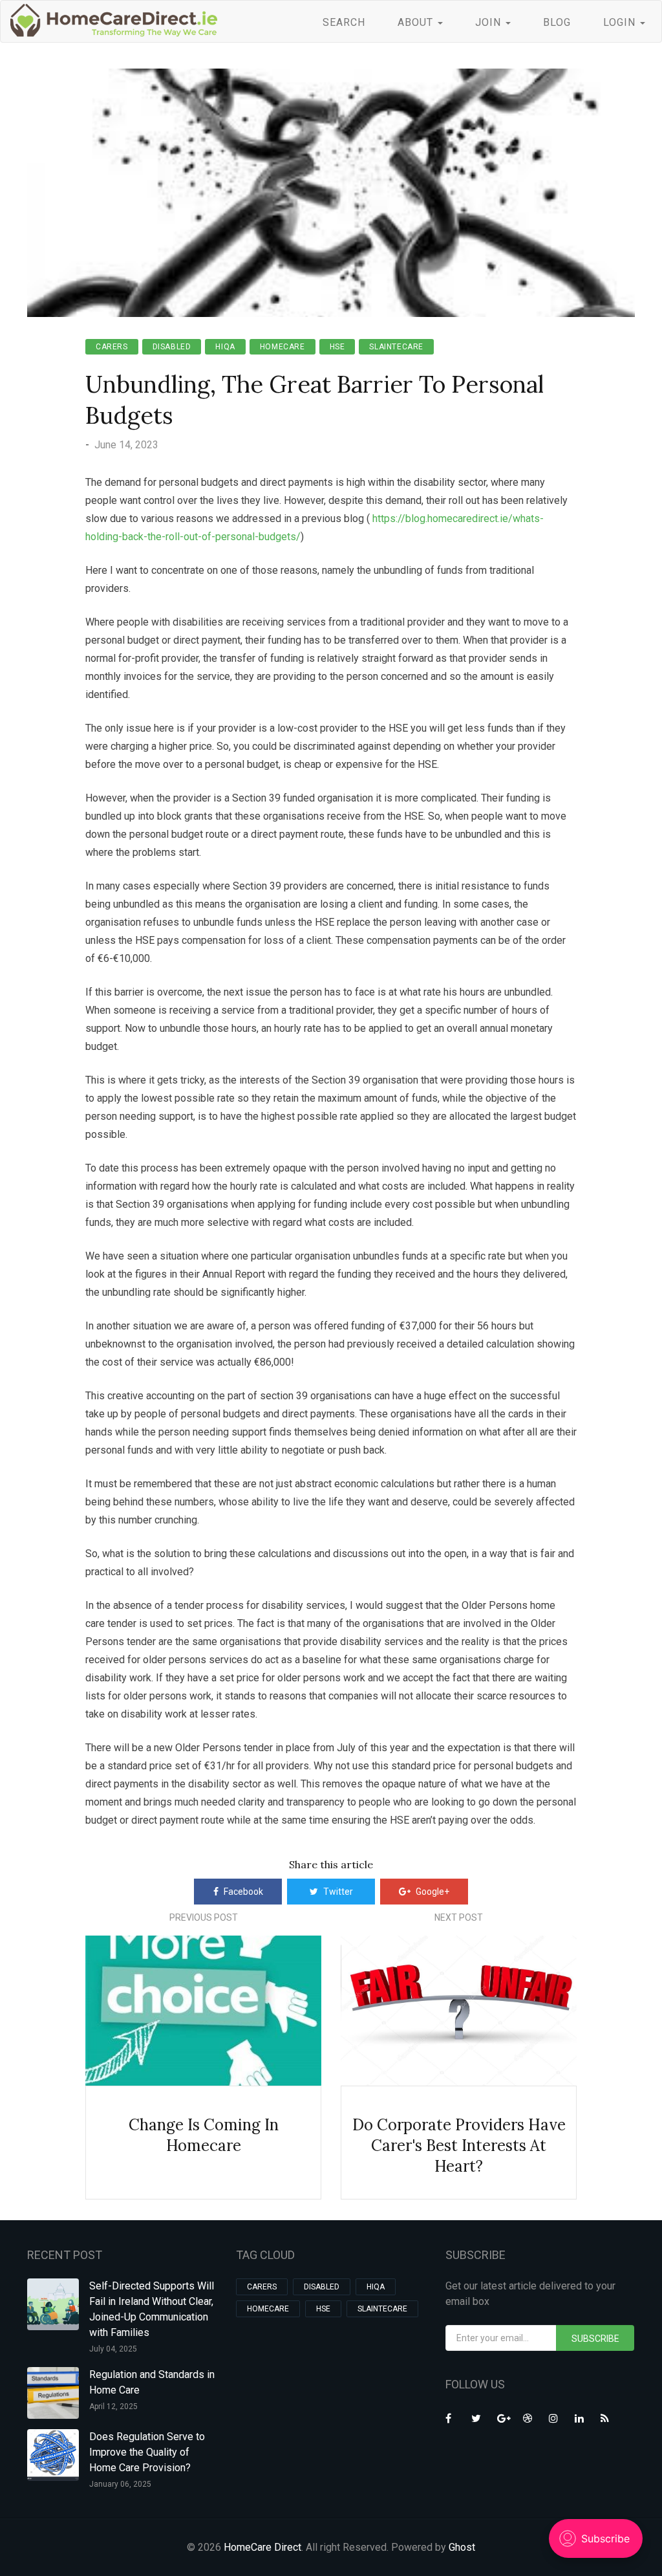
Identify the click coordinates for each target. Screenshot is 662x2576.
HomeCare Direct (262, 2547)
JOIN (490, 22)
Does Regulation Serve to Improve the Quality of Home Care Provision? (147, 2452)
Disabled (172, 347)
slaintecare (396, 347)
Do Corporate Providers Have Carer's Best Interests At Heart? (459, 2145)
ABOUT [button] (417, 22)
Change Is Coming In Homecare (204, 2135)
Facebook (243, 1892)
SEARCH (344, 22)
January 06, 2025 (120, 2484)
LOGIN (621, 22)
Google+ (432, 1892)
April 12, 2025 (113, 2407)
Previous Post (204, 1917)
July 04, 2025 (113, 2349)
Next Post (459, 1917)
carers (112, 347)
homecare (283, 347)
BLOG (557, 22)
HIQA (225, 347)
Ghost (462, 2547)
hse (337, 347)
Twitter (338, 1892)
